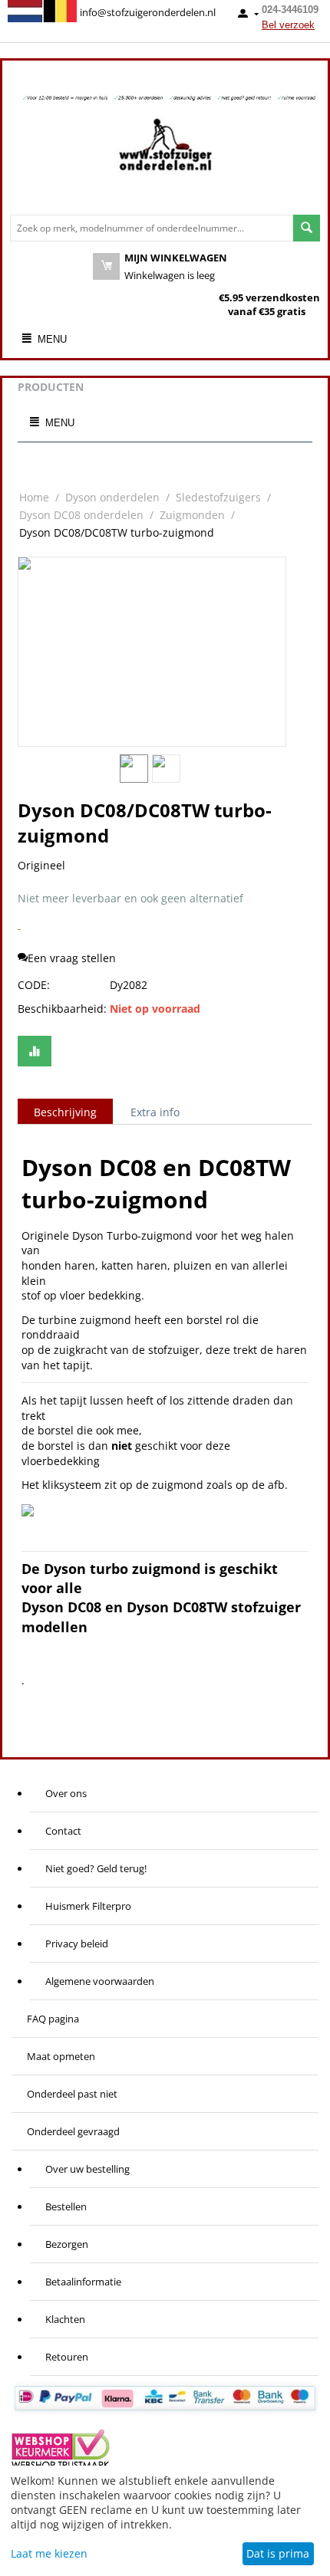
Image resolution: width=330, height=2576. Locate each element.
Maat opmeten (61, 2056)
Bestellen (66, 2206)
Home (34, 497)
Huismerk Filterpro (88, 1906)
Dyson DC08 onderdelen (81, 515)
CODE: (34, 985)
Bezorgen (67, 2244)
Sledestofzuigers (218, 497)
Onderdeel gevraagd (73, 2131)
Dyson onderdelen (112, 497)
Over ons (66, 1793)
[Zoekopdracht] (307, 228)
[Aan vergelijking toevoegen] (35, 1051)
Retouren (67, 2357)
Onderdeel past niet (72, 2094)
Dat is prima (278, 2553)
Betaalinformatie (83, 2282)
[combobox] (152, 228)
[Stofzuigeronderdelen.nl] (165, 150)
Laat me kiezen (49, 2553)
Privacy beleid (77, 1944)
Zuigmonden (192, 515)
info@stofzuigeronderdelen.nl (148, 12)
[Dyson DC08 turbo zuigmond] (152, 652)
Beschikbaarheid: (60, 1009)
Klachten (65, 2319)
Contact (63, 1831)
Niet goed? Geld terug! (96, 1868)
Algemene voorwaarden (100, 1981)
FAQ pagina (53, 2019)
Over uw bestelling (87, 2169)
